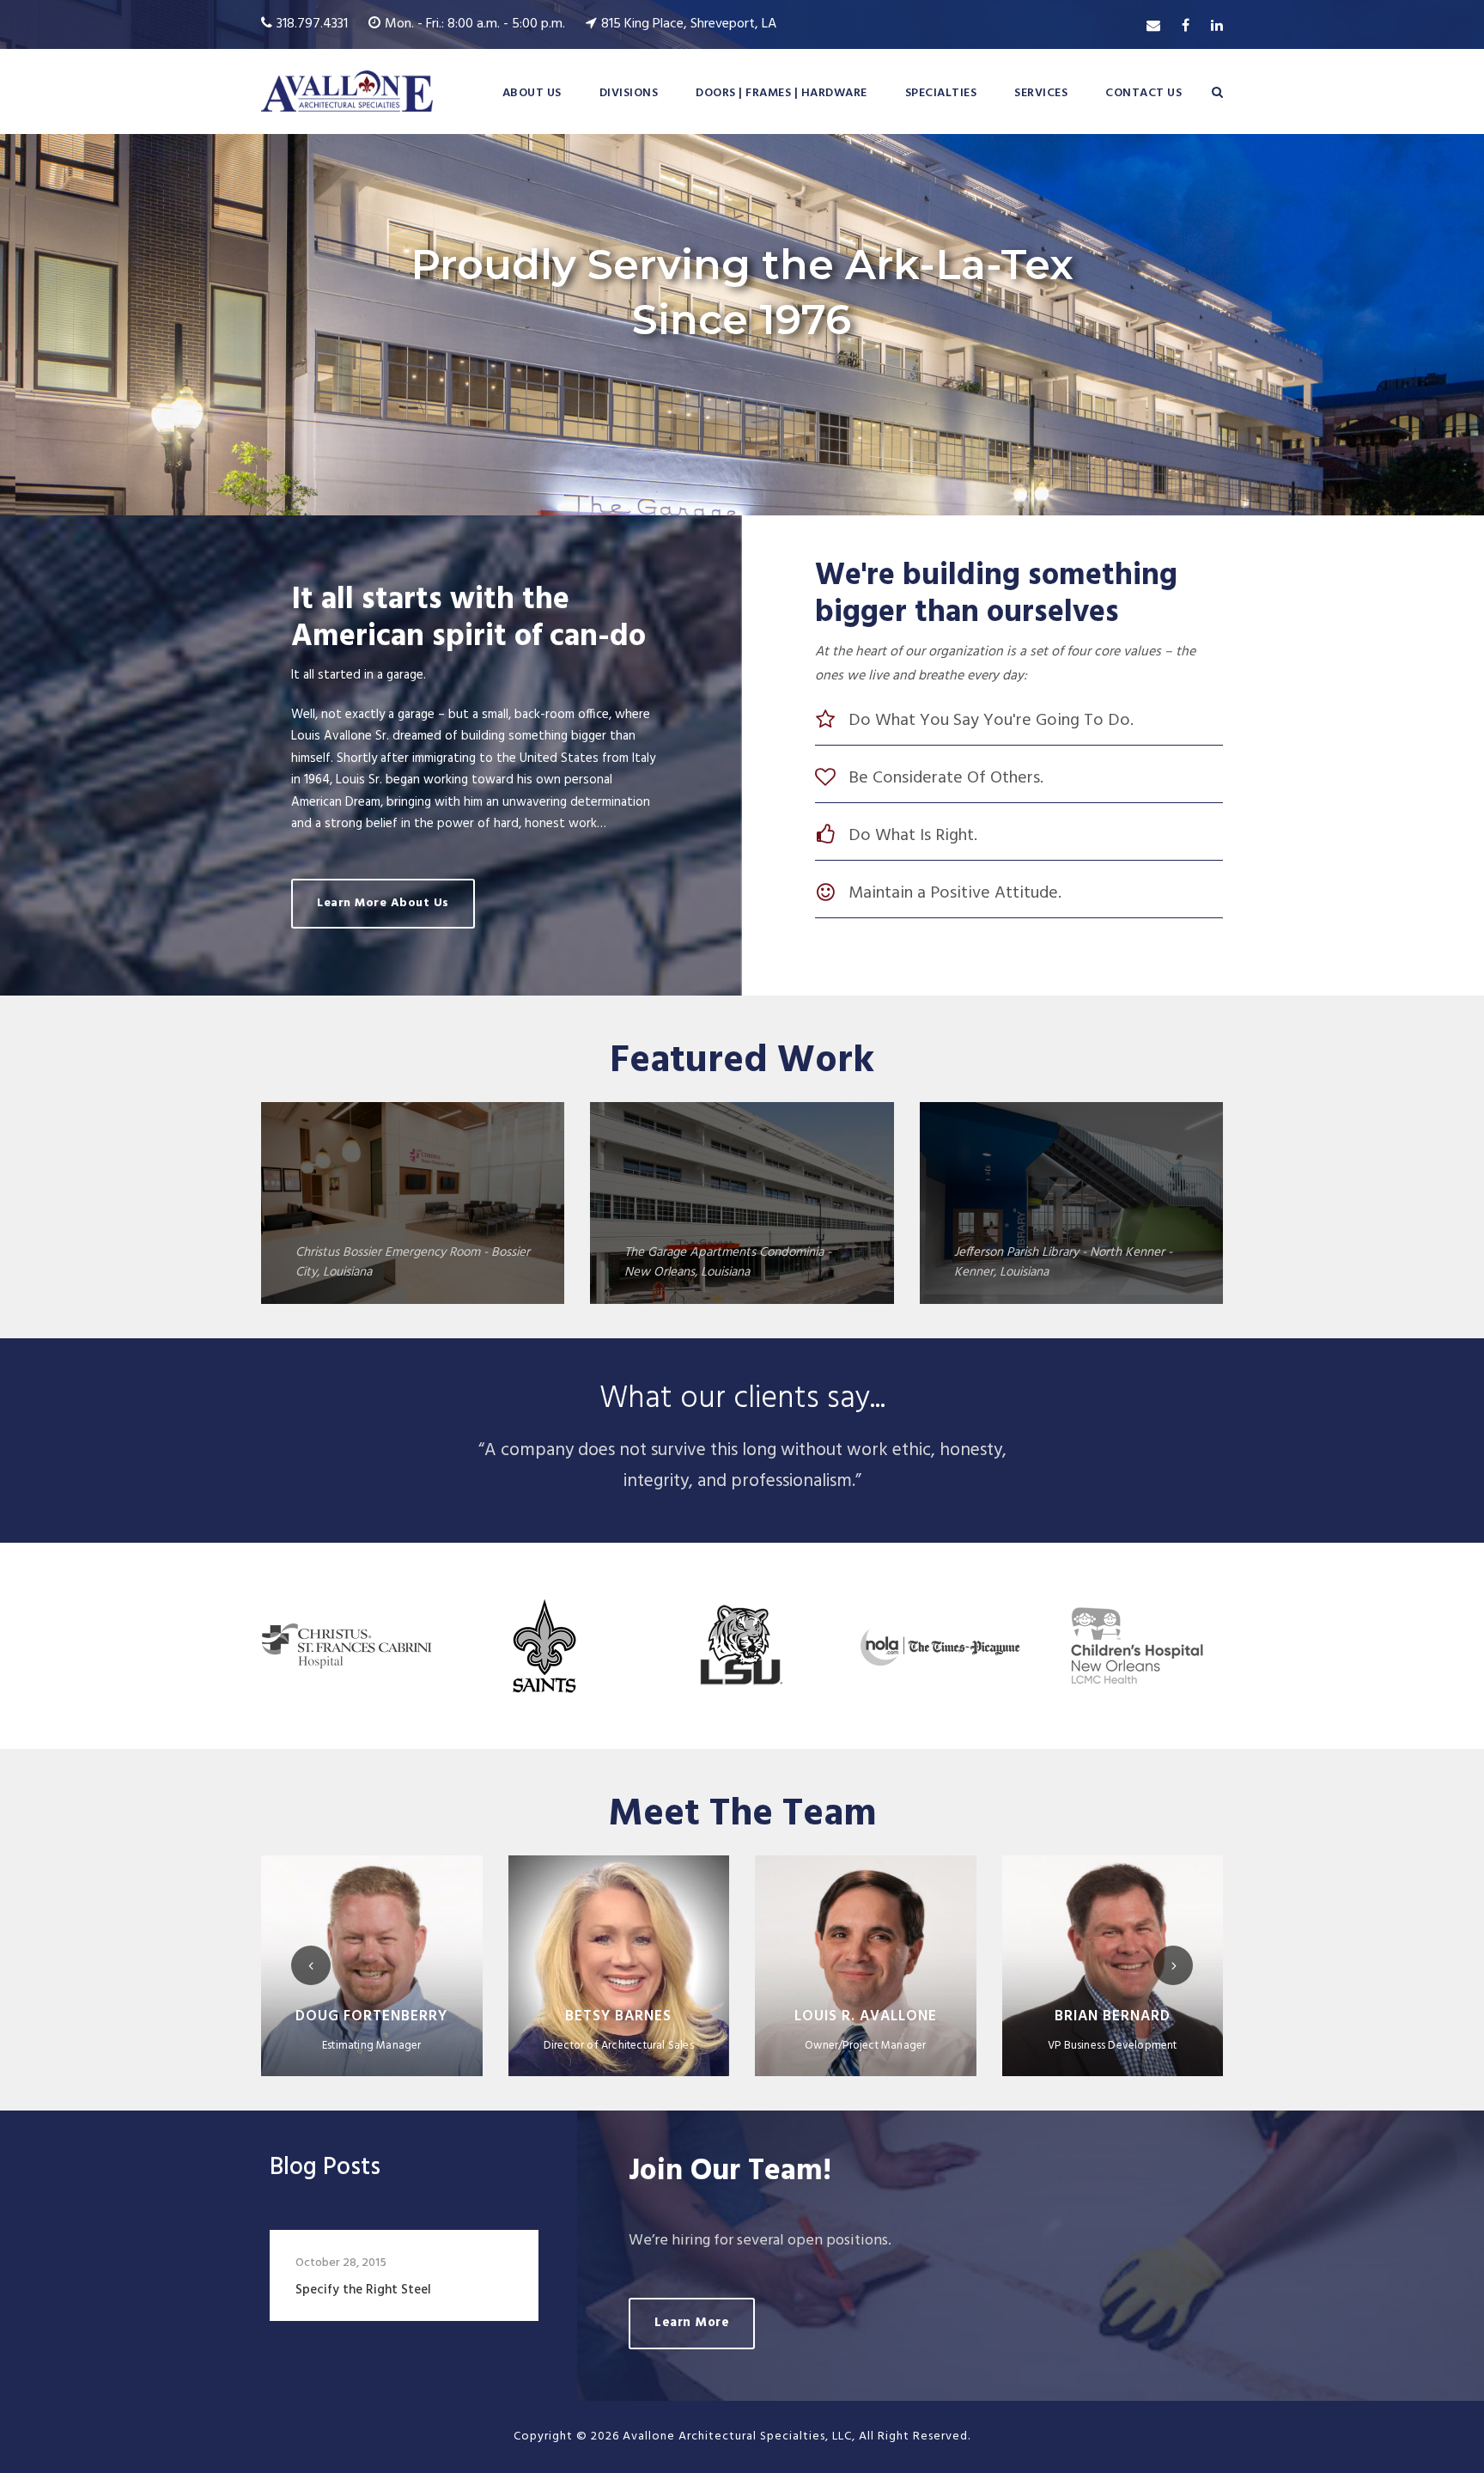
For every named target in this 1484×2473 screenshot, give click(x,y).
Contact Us (1143, 93)
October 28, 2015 (341, 2263)
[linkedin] (1217, 27)
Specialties (941, 93)
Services (1041, 93)
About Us (532, 93)
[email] (1153, 27)
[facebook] (1186, 27)
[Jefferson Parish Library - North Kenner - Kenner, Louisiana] (1071, 1203)
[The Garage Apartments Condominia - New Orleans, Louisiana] (742, 1203)
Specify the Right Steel (363, 2290)
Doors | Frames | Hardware (782, 93)
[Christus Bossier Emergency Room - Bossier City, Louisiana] (413, 1203)
